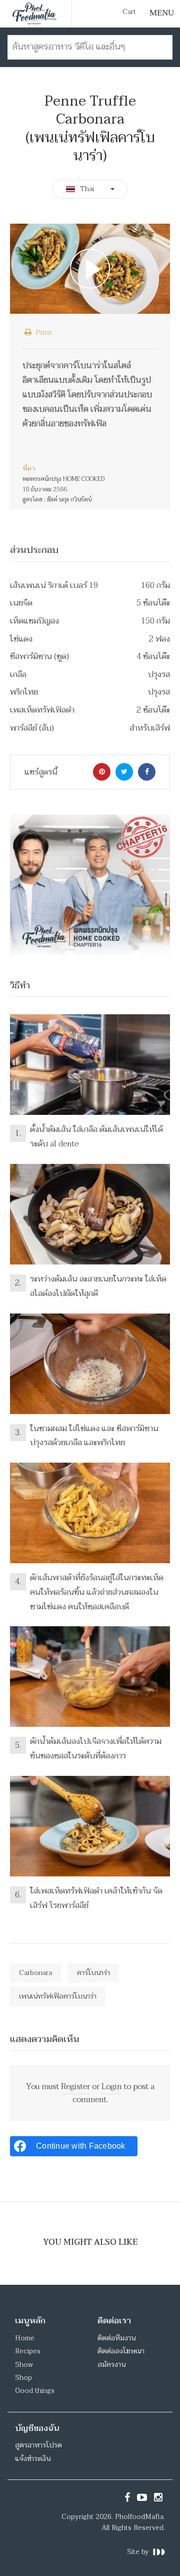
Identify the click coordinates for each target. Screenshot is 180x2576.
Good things (35, 2391)
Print (43, 332)
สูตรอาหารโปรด (38, 2445)
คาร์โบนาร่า (93, 1973)
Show (24, 2365)
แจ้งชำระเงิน (33, 2459)
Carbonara (35, 1973)
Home (25, 2338)
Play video (90, 268)
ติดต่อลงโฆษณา (121, 2351)
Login (111, 2087)
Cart (129, 12)
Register (75, 2087)
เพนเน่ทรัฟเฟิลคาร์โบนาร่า (58, 1996)
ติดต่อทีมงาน (116, 2338)
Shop (23, 2378)
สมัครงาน (111, 2365)
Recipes (28, 2351)
